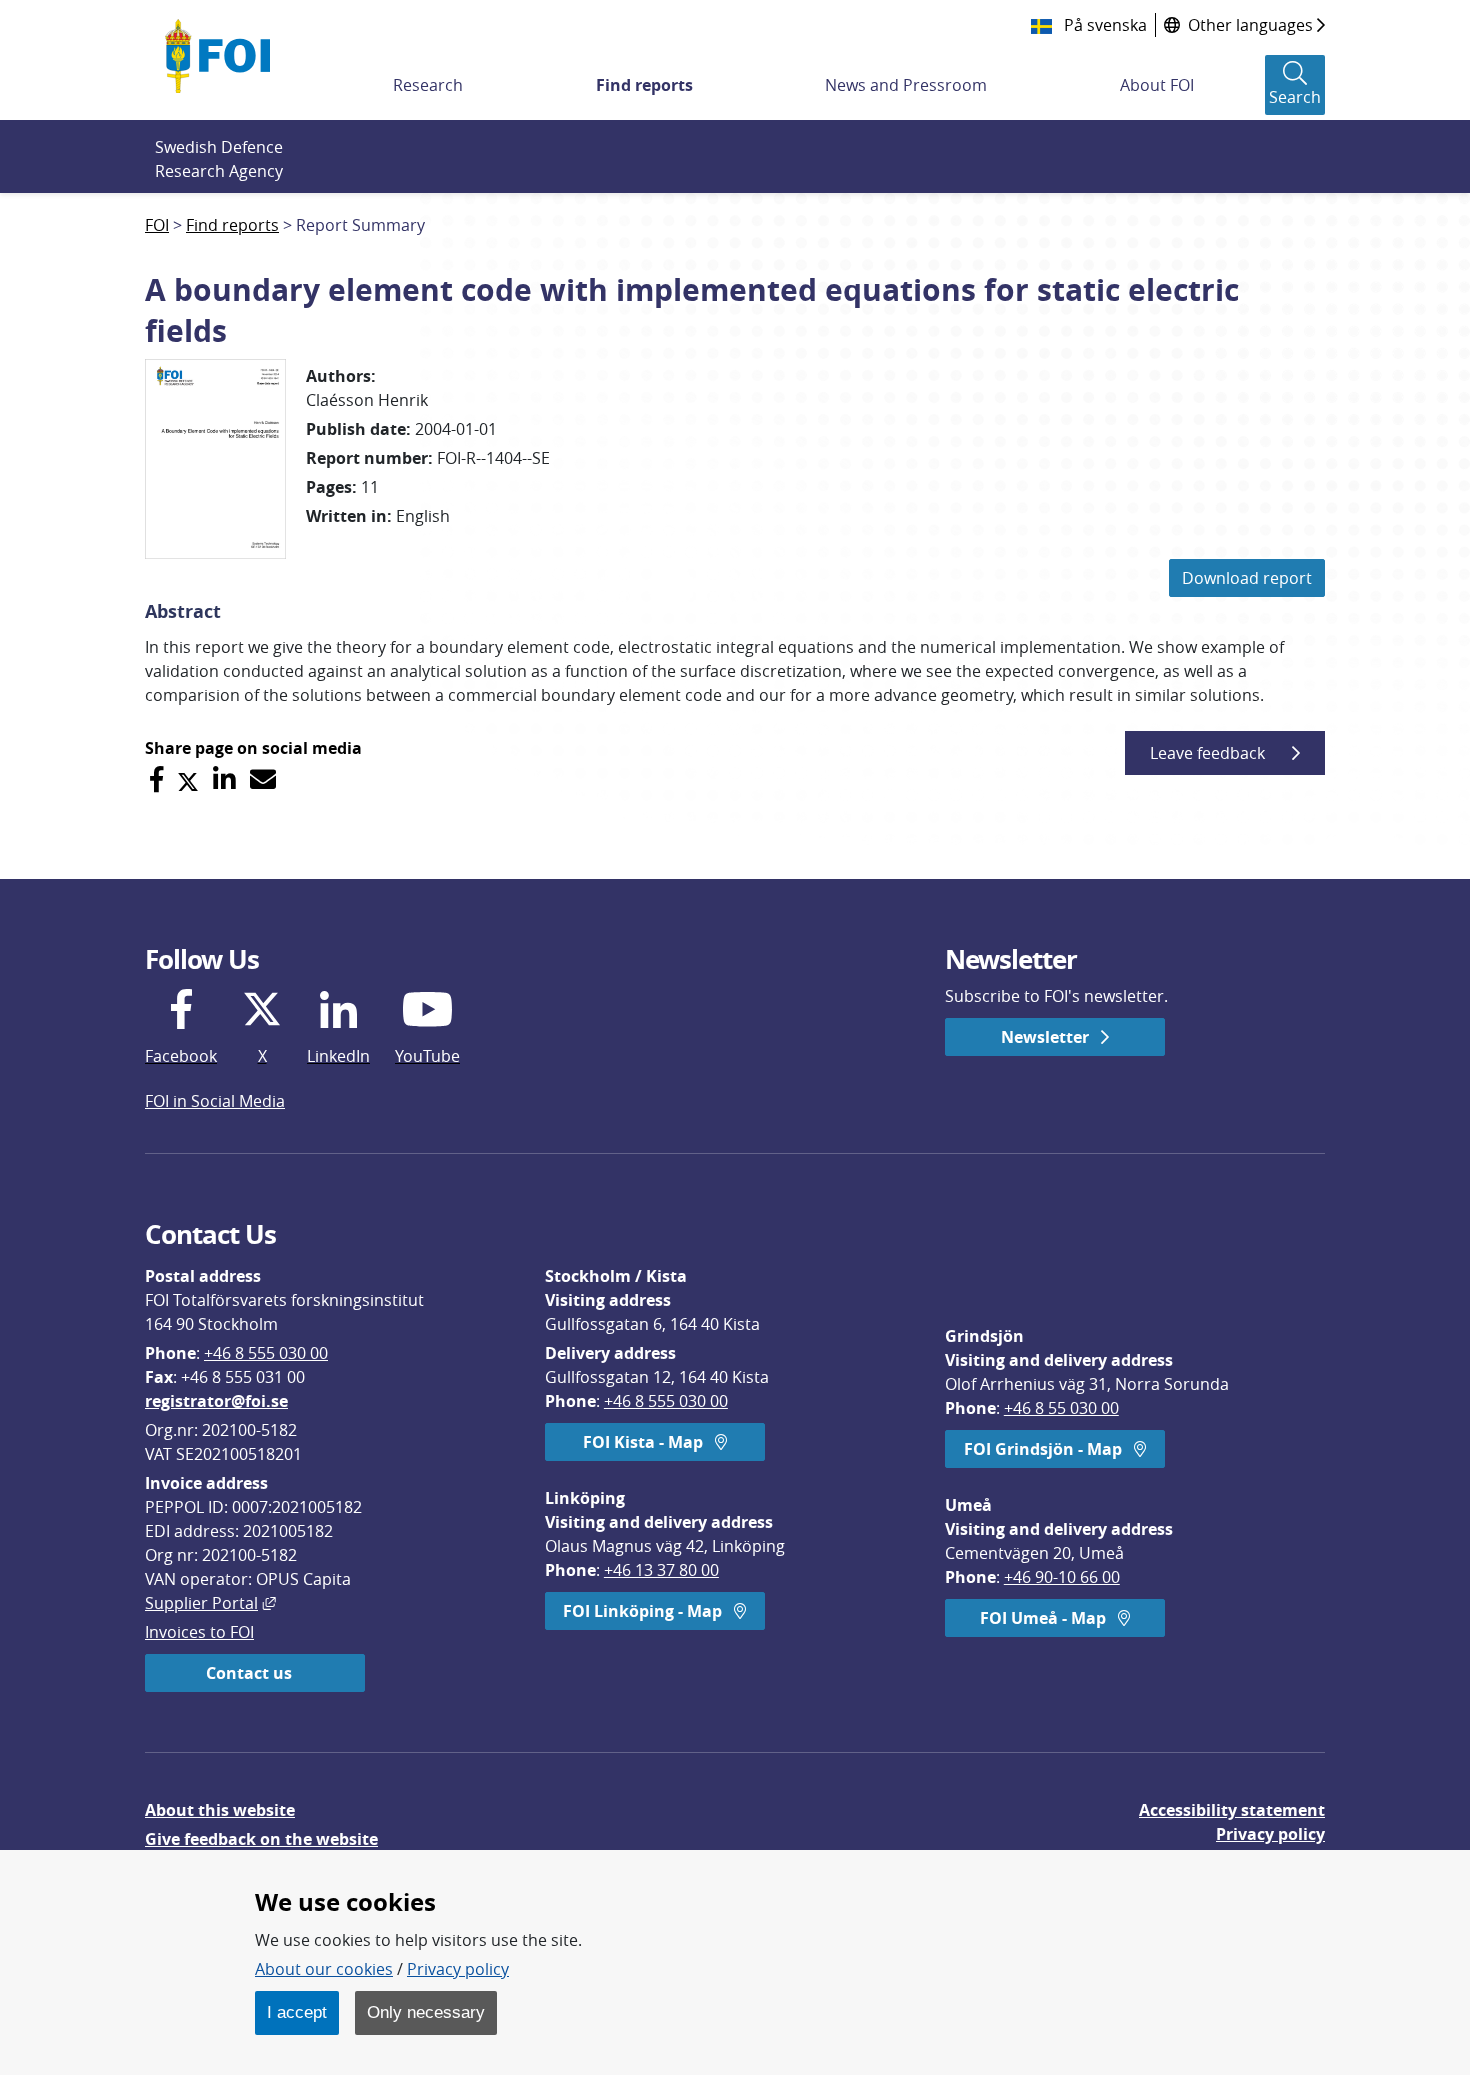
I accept (297, 2012)
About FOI (1157, 85)
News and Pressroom (906, 85)
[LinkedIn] (224, 779)
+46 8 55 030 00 (1061, 1408)
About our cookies (324, 1969)
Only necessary (426, 2012)
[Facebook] (156, 779)
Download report (1247, 578)
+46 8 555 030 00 (266, 1353)
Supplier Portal (210, 1603)
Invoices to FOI (199, 1632)
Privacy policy (1270, 1834)
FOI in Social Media (215, 1101)
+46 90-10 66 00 (1062, 1577)
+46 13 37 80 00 (661, 1570)
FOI (157, 225)
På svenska (1103, 25)
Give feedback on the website (261, 1839)
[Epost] (263, 779)
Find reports (644, 85)
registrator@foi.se (216, 1401)
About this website (220, 1810)
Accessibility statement (1232, 1810)
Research (428, 85)
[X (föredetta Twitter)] (188, 779)
